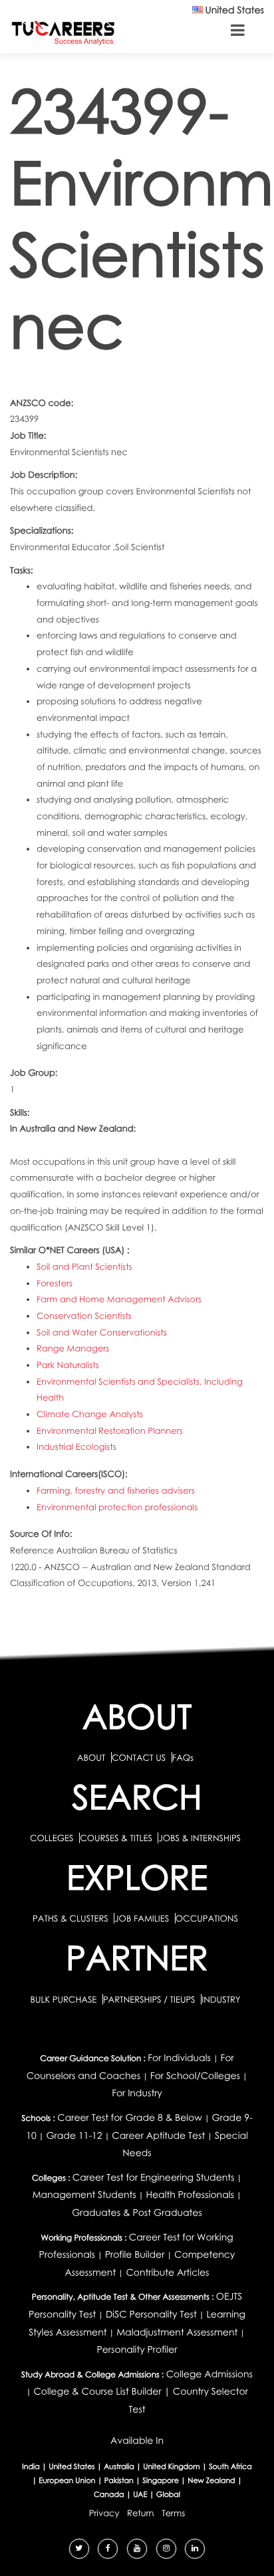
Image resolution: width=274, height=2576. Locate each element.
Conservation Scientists (84, 1316)
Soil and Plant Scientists (84, 1266)
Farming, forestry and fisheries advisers (116, 1490)
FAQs (183, 1757)
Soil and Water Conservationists (102, 1332)
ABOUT (91, 1757)
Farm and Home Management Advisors (119, 1299)
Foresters (55, 1283)
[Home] (63, 32)
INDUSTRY (221, 1999)
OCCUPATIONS (207, 1918)
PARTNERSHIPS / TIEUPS (150, 1999)
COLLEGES (52, 1838)
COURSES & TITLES (116, 1838)
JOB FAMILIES (143, 1918)
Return (141, 2513)
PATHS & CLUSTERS (71, 1918)
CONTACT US (139, 1757)
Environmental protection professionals (117, 1507)
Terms (173, 2513)
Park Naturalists (68, 1365)
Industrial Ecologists (76, 1446)
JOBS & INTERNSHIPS (200, 1838)
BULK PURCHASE (64, 1999)
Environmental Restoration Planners (110, 1431)
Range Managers (73, 1348)
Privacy (104, 2513)
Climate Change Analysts (90, 1414)
